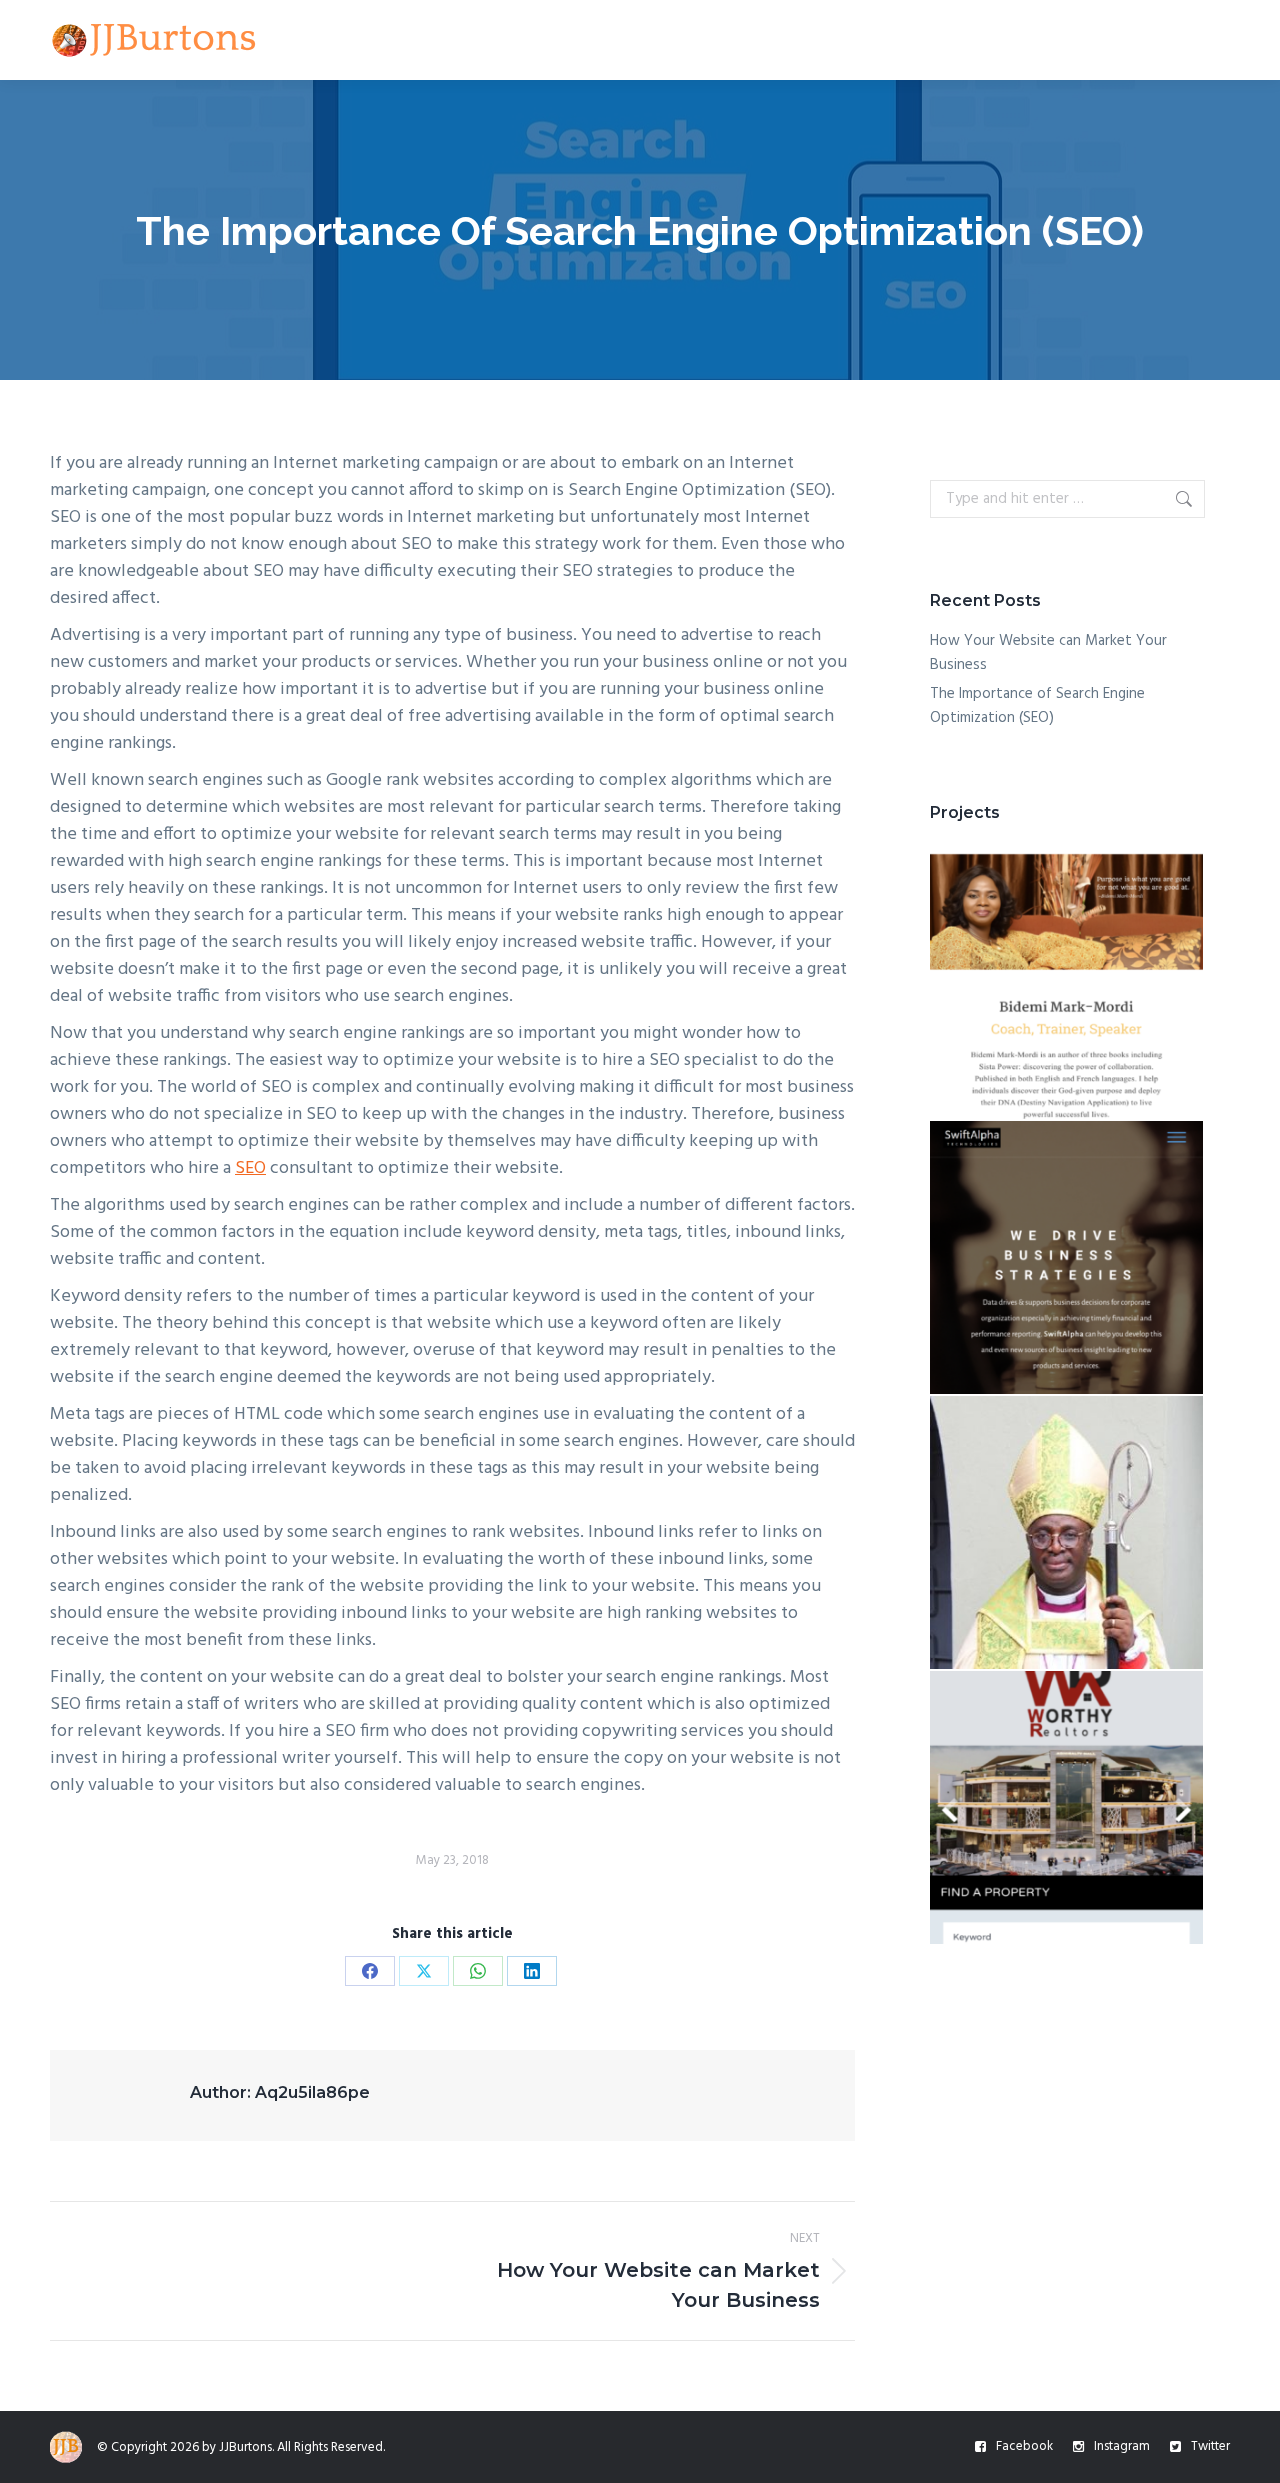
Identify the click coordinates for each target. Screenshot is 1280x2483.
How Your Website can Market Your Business (1048, 653)
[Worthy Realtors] (1067, 1808)
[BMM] (1067, 983)
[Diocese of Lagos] (1067, 1533)
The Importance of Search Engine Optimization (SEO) (1037, 706)
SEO (250, 1168)
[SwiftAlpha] (1067, 1258)
